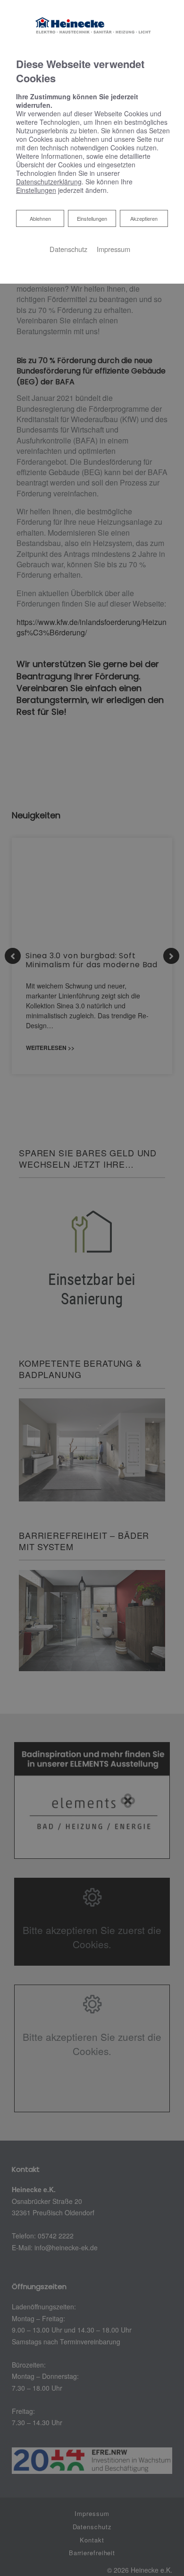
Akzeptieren (144, 218)
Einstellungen (92, 218)
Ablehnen (40, 218)
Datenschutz (68, 249)
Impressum (113, 249)
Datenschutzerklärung (49, 182)
